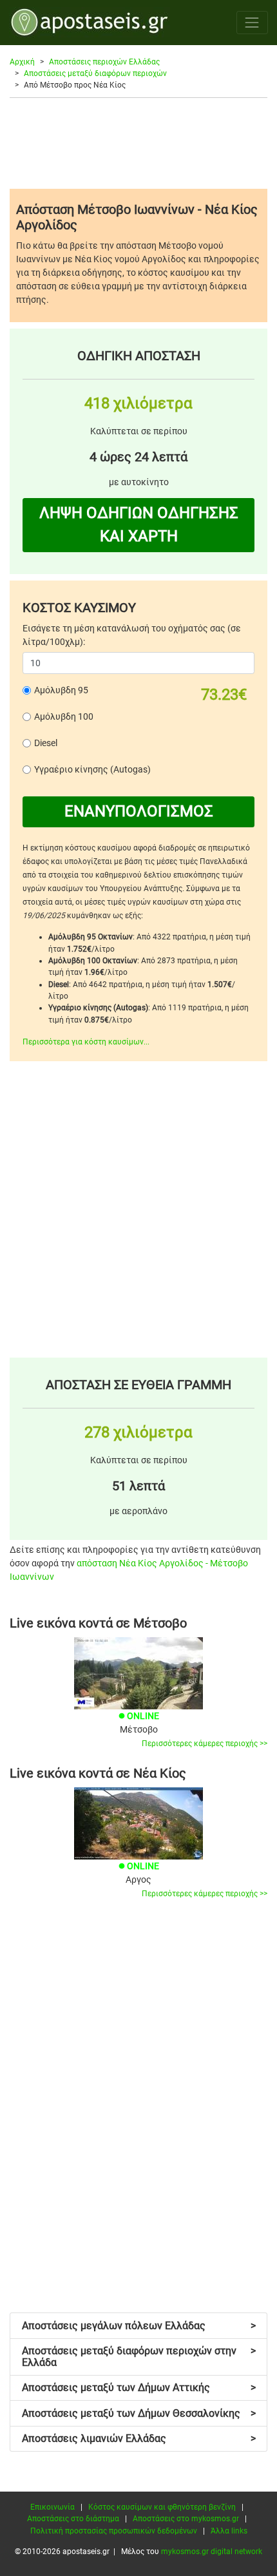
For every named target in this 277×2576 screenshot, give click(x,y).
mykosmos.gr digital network (212, 2552)
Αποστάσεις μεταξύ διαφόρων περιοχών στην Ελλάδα (139, 2357)
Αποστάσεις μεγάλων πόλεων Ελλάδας (139, 2326)
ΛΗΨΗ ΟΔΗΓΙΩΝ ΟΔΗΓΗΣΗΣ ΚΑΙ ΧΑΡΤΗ (139, 524)
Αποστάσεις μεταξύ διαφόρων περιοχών (95, 73)
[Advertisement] (138, 143)
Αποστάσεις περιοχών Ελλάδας (104, 62)
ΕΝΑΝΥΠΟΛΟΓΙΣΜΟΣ (139, 811)
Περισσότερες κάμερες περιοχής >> (205, 1744)
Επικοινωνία (53, 2507)
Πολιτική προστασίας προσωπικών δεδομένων (114, 2531)
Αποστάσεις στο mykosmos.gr (186, 2519)
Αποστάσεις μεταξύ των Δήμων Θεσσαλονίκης (139, 2413)
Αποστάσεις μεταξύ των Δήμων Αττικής (139, 2388)
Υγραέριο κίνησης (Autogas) (92, 769)
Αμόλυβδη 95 (61, 690)
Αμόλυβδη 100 (64, 716)
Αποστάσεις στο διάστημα (73, 2519)
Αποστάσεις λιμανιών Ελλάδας (139, 2438)
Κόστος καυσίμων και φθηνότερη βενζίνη (162, 2507)
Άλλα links (229, 2531)
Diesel (46, 743)
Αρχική (22, 62)
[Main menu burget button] (252, 22)
